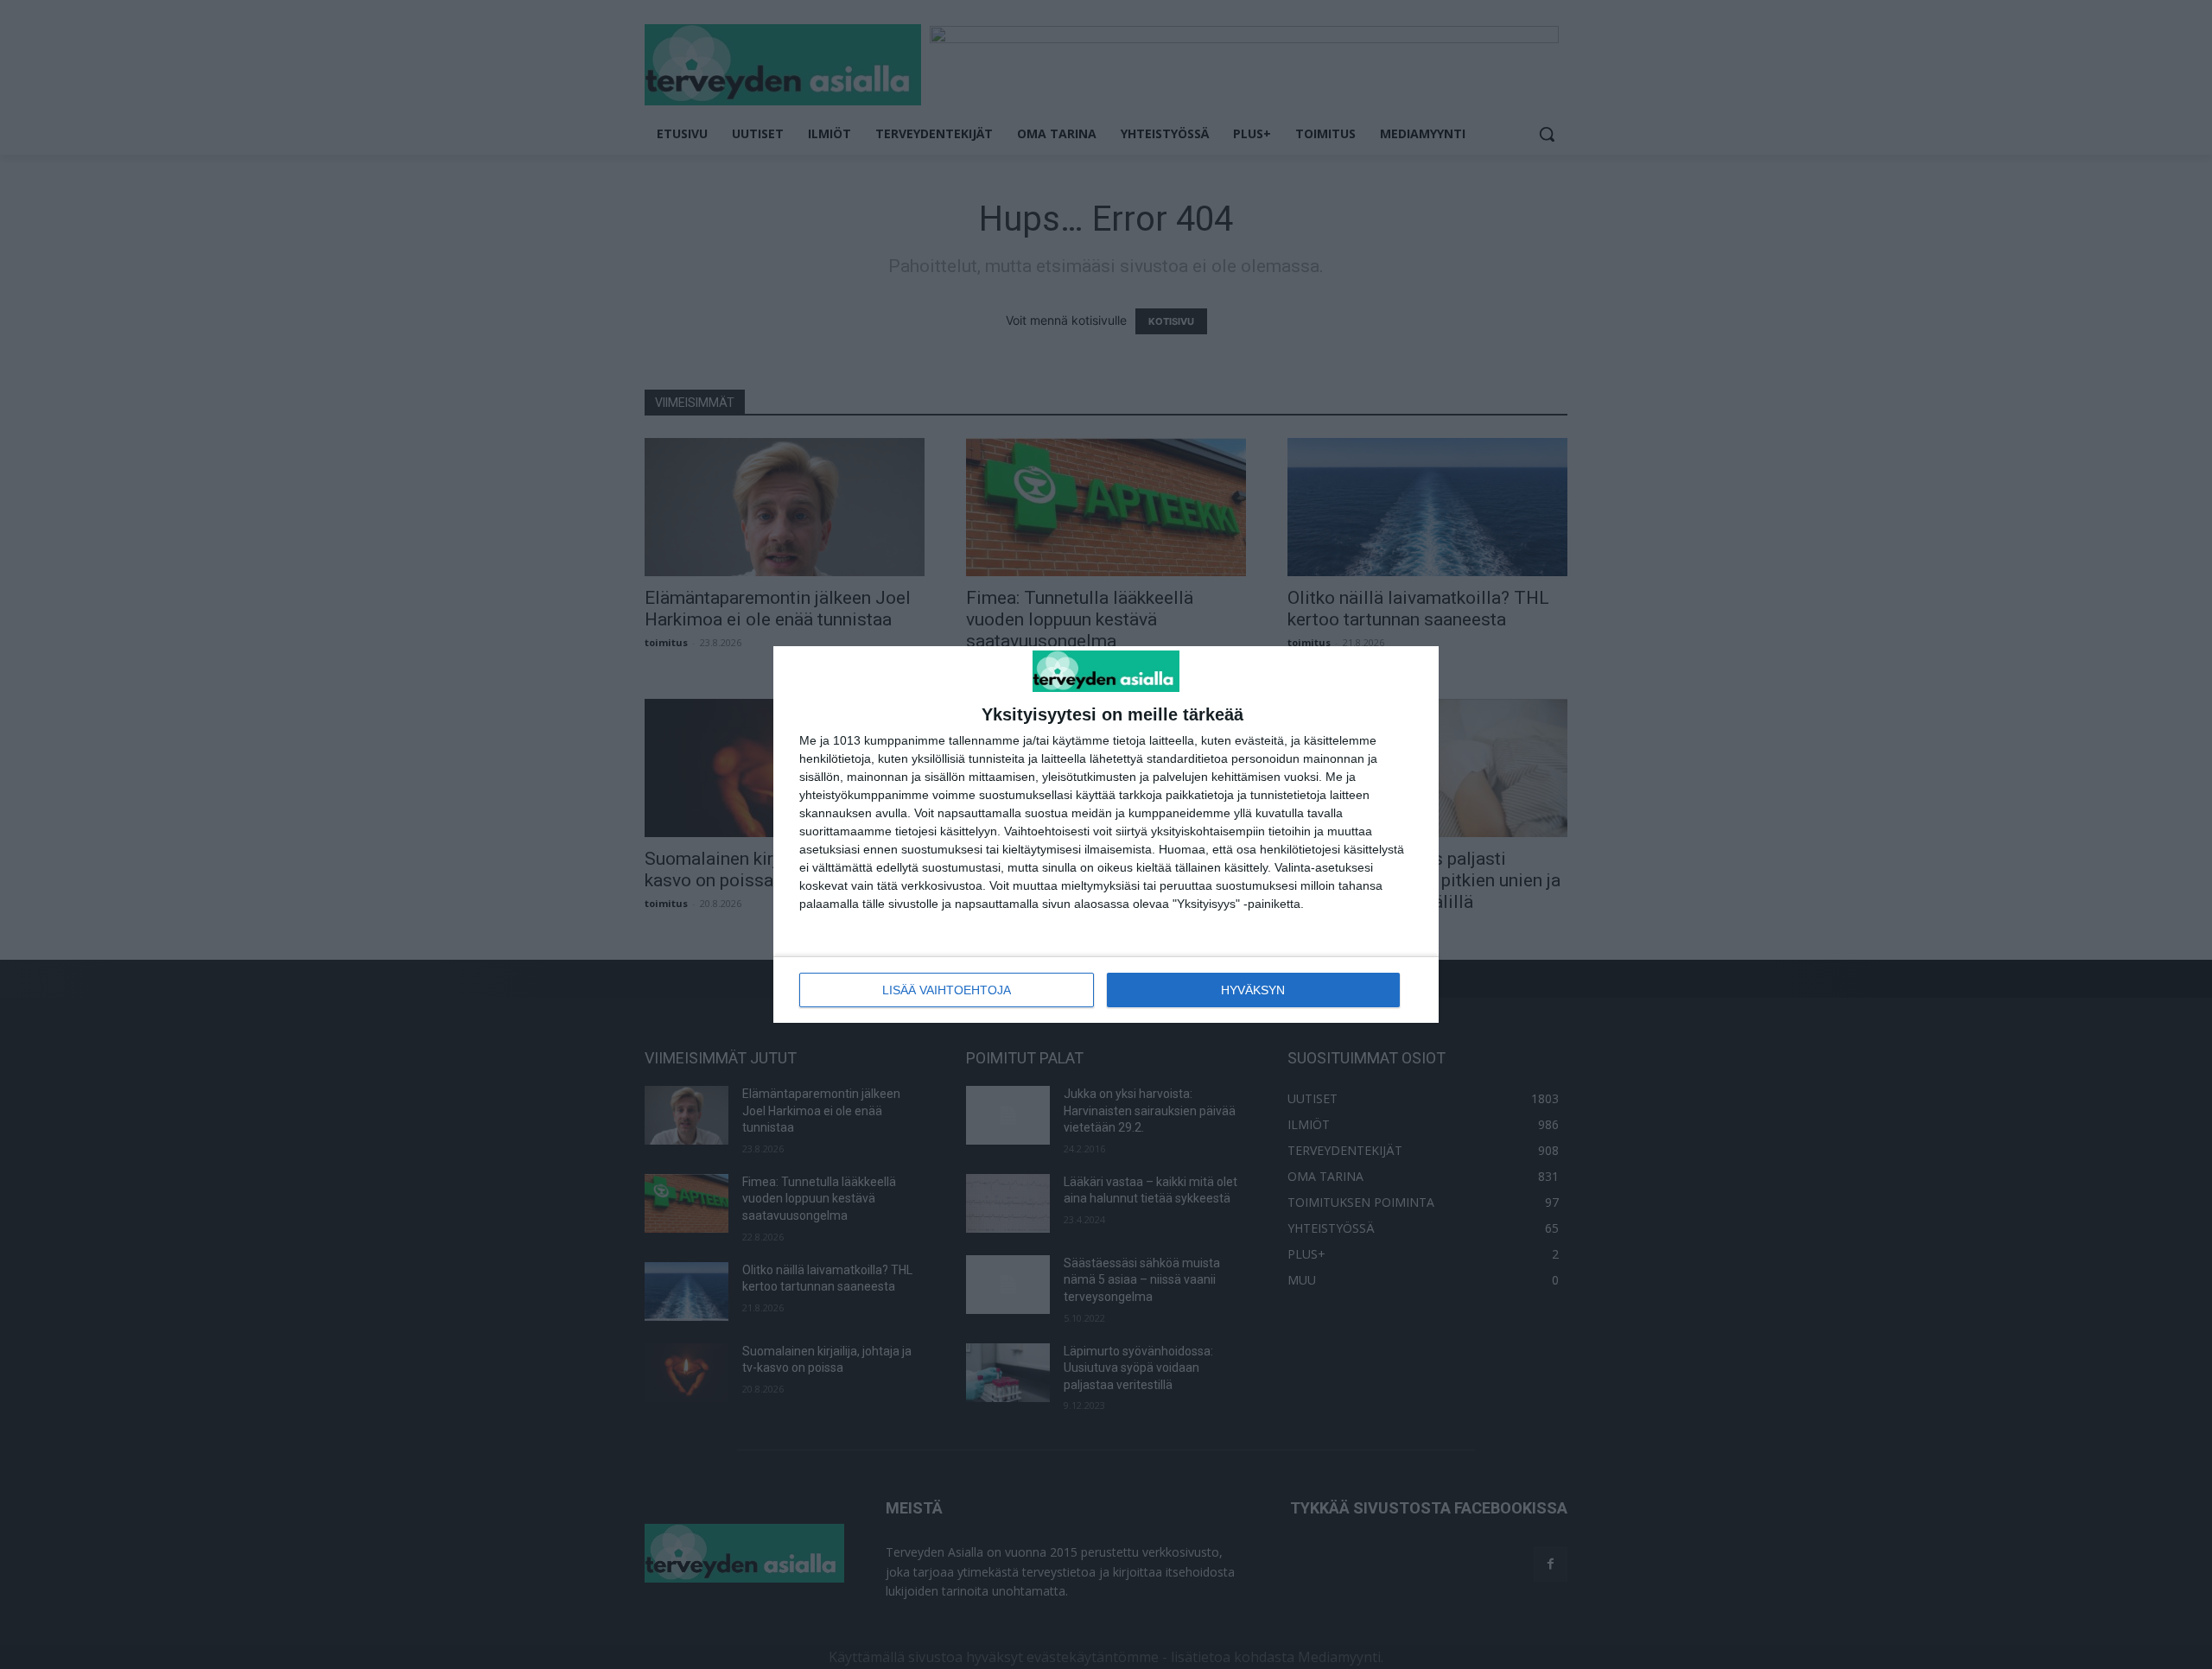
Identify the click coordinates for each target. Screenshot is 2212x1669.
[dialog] (1106, 835)
